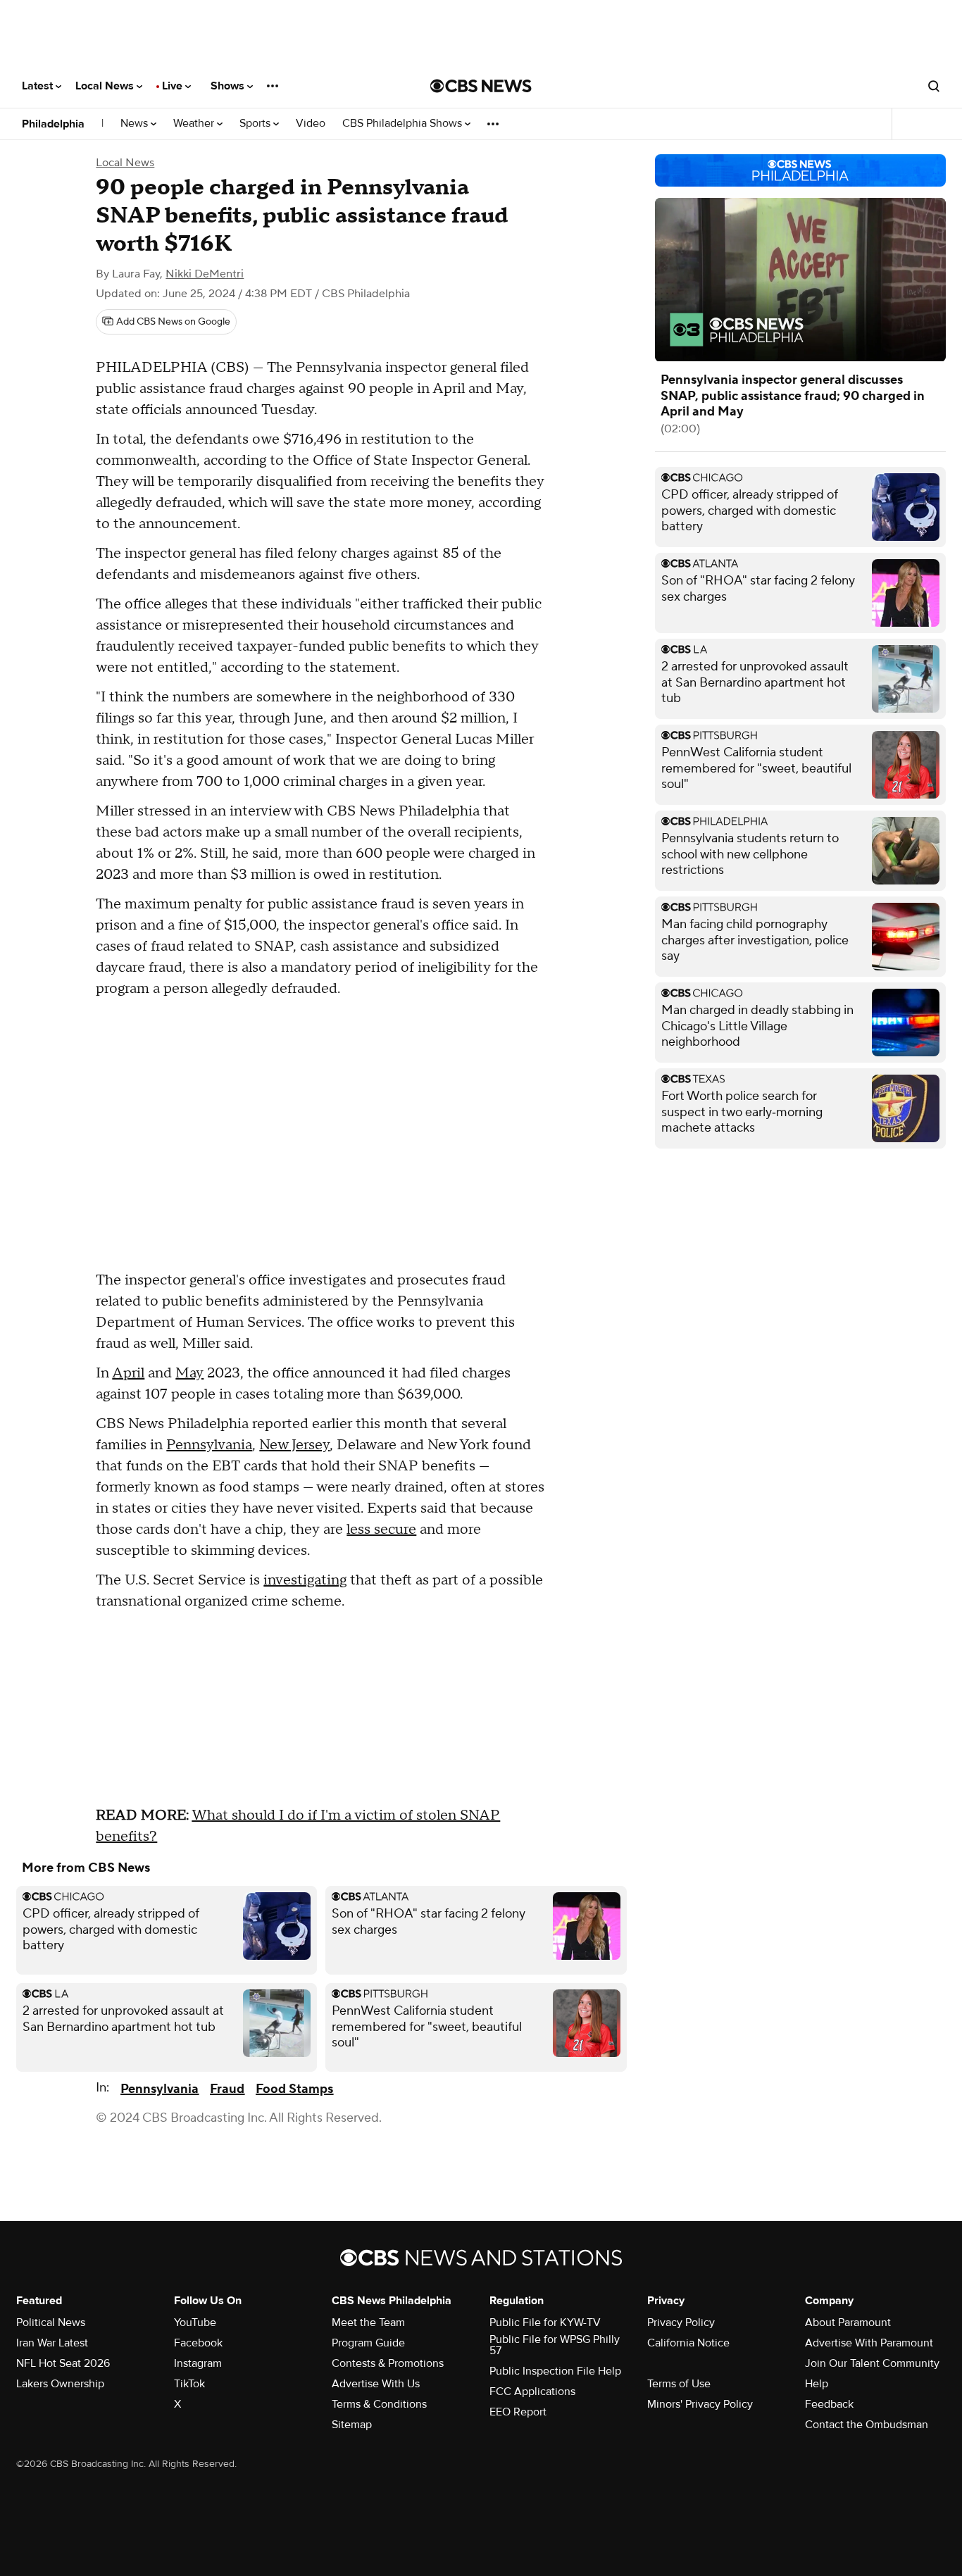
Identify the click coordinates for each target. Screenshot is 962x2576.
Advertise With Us (376, 2384)
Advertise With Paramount (869, 2343)
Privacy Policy (681, 2322)
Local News (106, 86)
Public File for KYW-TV (545, 2322)
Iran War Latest (52, 2343)
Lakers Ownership (60, 2384)
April (128, 1373)
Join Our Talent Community (872, 2363)
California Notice (688, 2343)
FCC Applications (532, 2391)
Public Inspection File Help (555, 2371)
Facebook (198, 2343)
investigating (305, 1580)
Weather (195, 124)
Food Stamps (294, 2089)
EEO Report (518, 2412)
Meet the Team (368, 2322)
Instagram (198, 2363)
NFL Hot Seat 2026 (63, 2363)
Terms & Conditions (379, 2404)
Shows (229, 86)
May (189, 1373)
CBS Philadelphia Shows (404, 124)
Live (174, 86)
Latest (39, 86)
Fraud (227, 2089)
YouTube (195, 2322)
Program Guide (368, 2343)
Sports (256, 124)
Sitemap (352, 2425)
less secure (381, 1530)
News (136, 124)
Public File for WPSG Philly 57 (555, 2345)
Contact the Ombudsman (867, 2425)
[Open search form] (934, 86)
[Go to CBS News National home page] (481, 86)
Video (311, 124)
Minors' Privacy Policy (700, 2404)
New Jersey (294, 1445)
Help (817, 2384)
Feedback (829, 2404)
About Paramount (848, 2322)
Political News (51, 2322)
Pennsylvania (209, 1445)
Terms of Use (679, 2384)
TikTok (189, 2384)
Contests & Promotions (388, 2363)
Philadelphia (53, 124)
